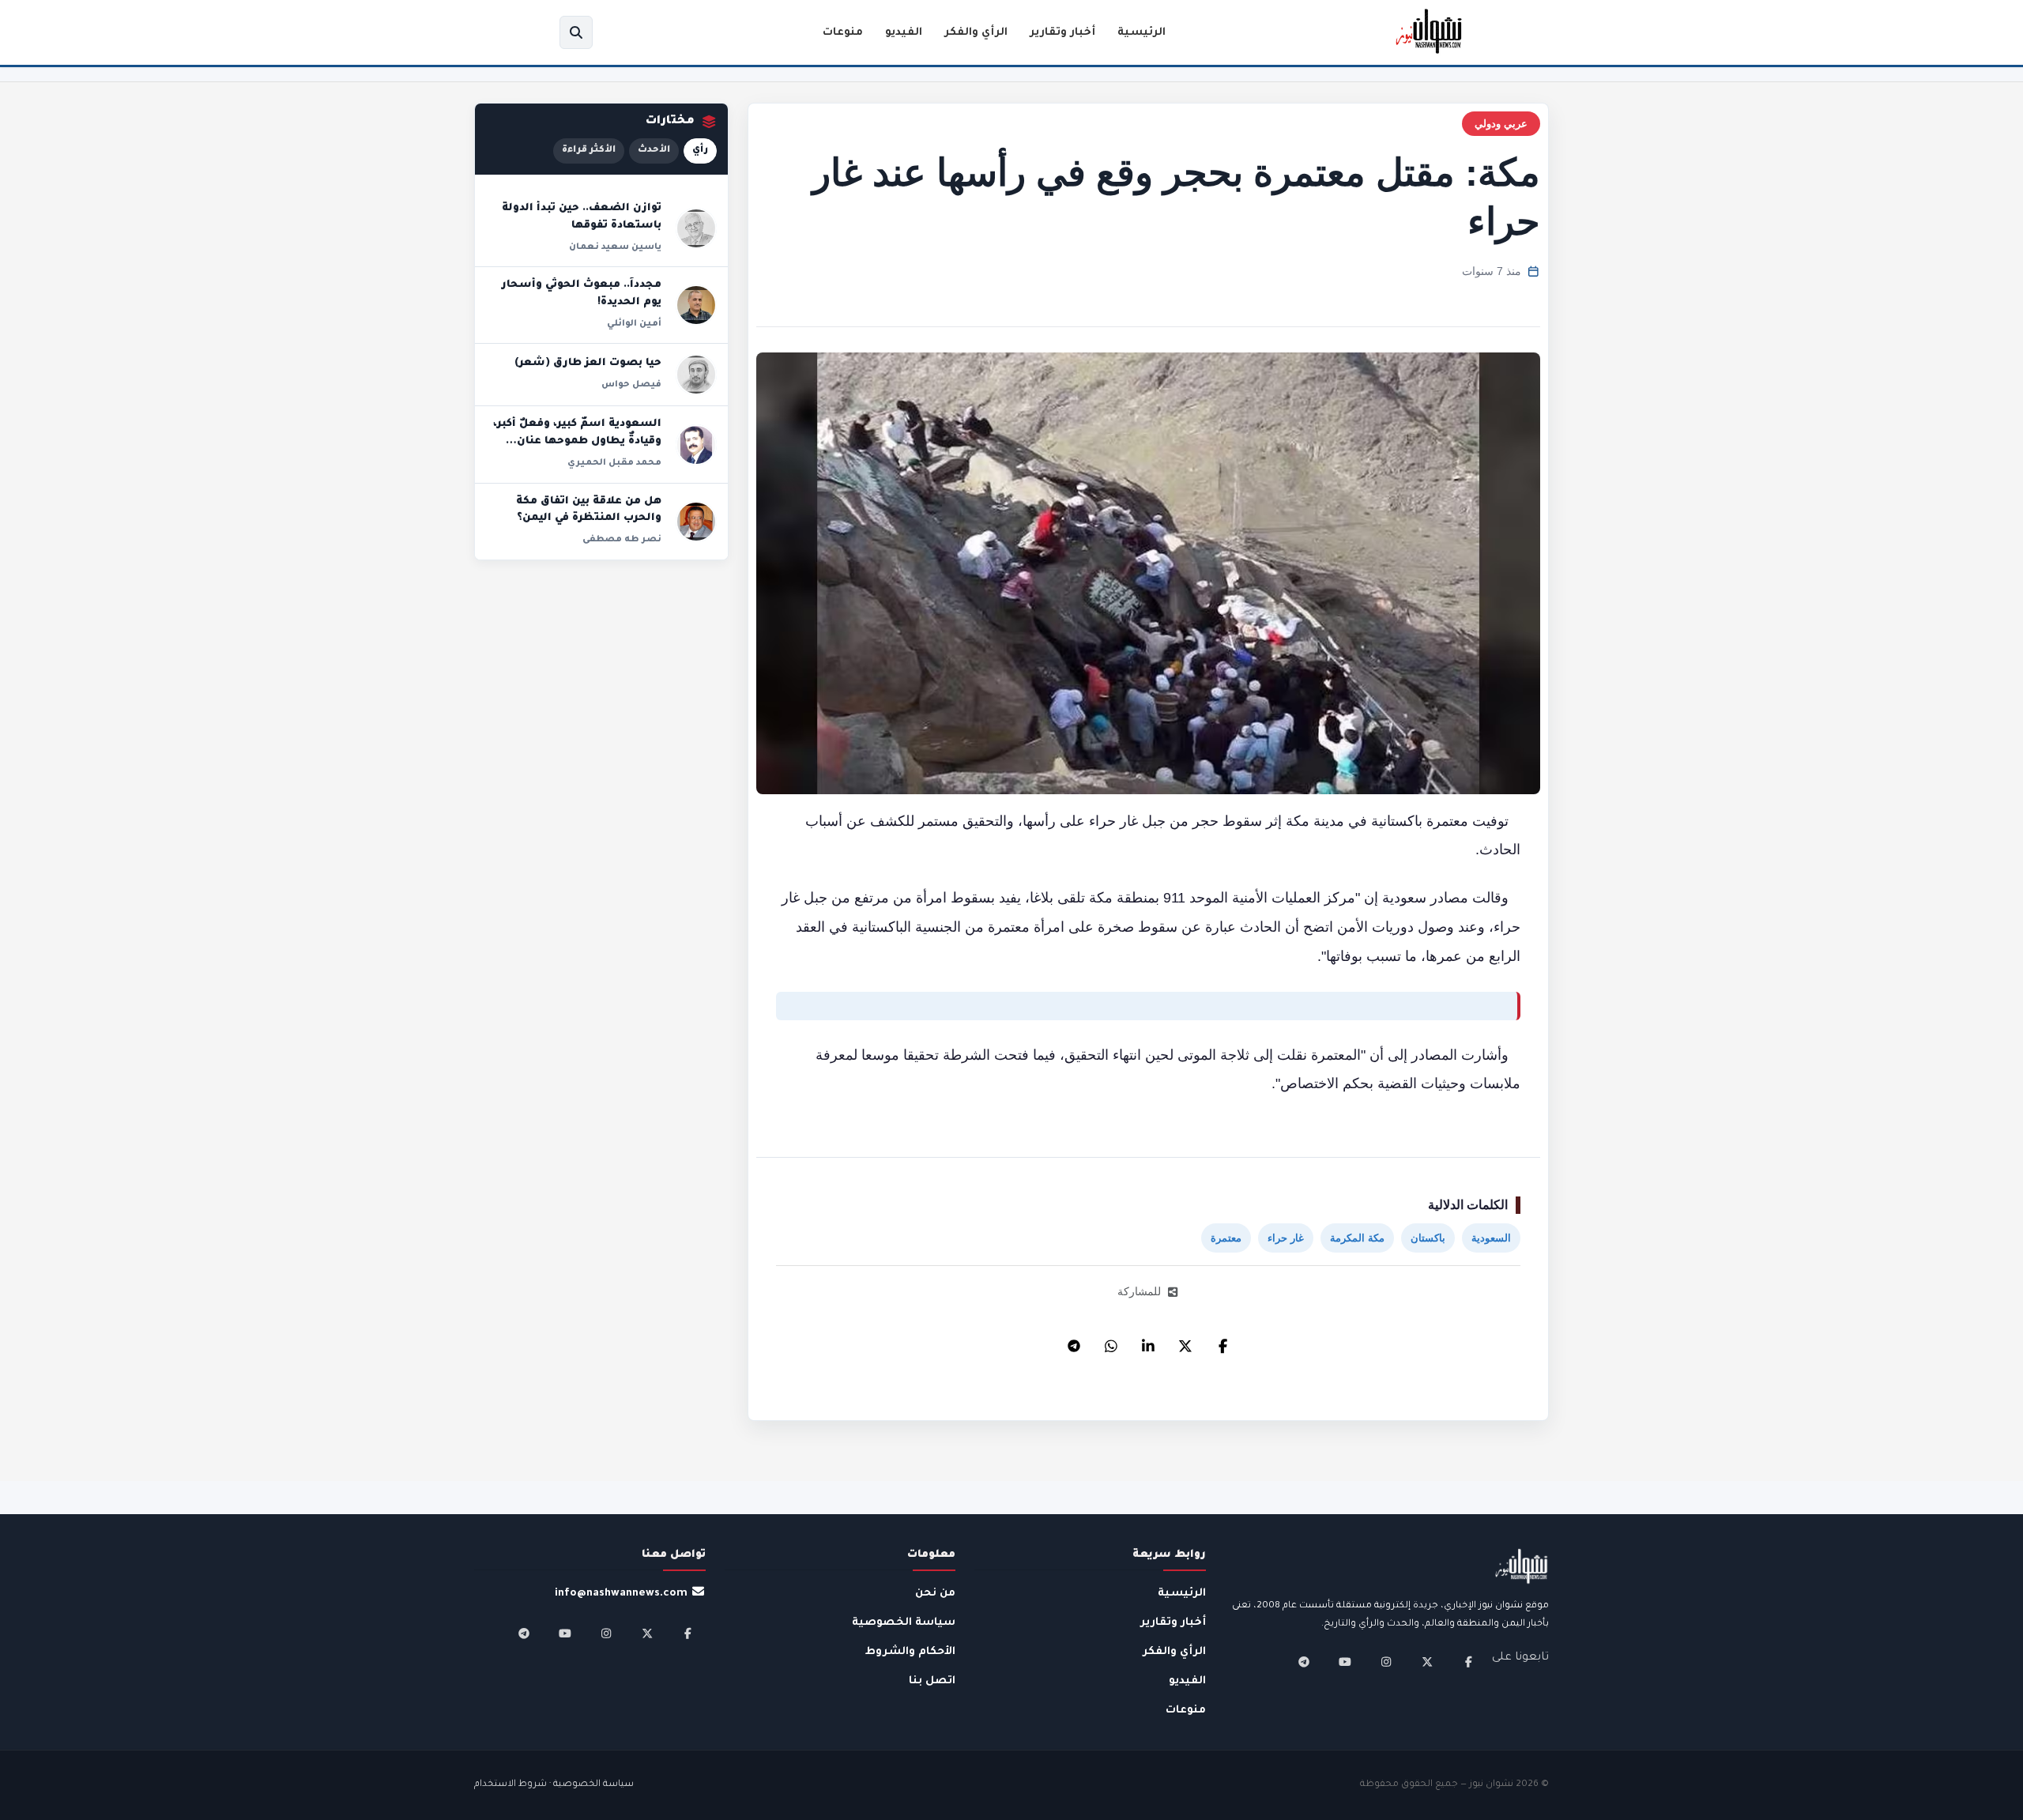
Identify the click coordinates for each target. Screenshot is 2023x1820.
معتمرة (1226, 1238)
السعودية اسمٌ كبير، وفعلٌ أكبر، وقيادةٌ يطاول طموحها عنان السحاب (577, 441)
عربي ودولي (1501, 124)
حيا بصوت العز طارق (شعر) (588, 364)
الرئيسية (1141, 33)
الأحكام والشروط (910, 1652)
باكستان (1428, 1238)
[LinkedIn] (1148, 1342)
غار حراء (1286, 1238)
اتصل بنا (932, 1681)
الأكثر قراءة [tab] (589, 151)
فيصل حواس (631, 385)
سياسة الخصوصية (904, 1623)
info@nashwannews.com (621, 1594)
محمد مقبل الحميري (614, 463)
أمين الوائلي (634, 324)
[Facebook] (1222, 1342)
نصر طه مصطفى (622, 540)
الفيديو (904, 33)
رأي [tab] (700, 151)
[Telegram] (1074, 1342)
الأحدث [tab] (654, 151)
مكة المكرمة (1357, 1238)
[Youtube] (1345, 1662)
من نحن (935, 1594)
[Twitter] (1185, 1342)
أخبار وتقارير (1062, 33)
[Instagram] (1386, 1662)
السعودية (1491, 1238)
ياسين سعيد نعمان (615, 247)
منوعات (843, 33)
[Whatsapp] (1111, 1342)
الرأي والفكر (976, 33)
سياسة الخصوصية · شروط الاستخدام (554, 1785)
